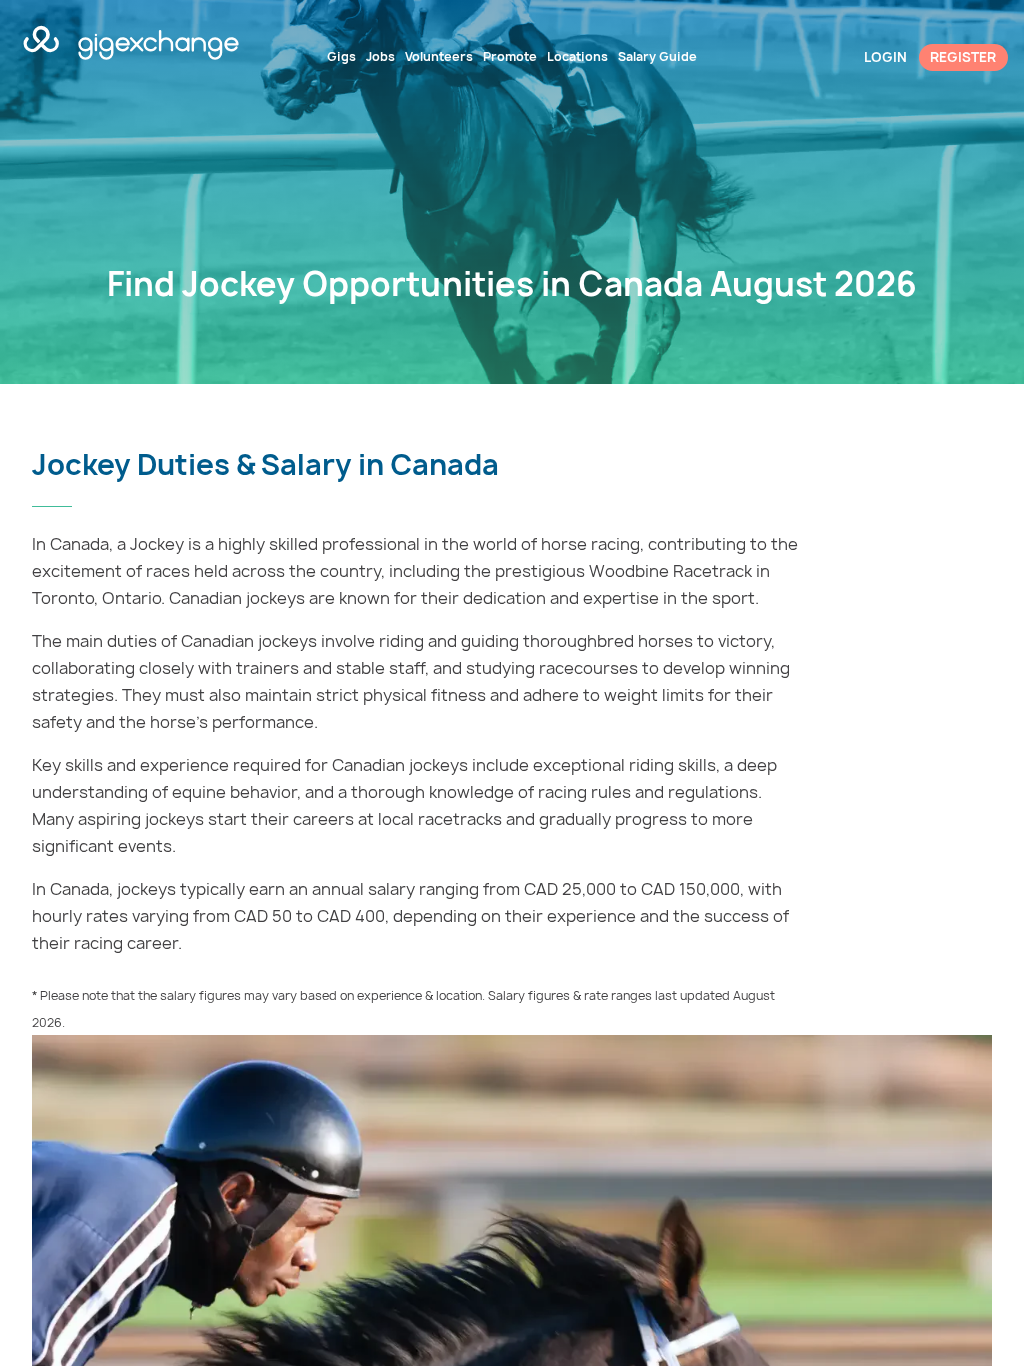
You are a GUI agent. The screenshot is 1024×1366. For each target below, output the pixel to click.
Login (885, 57)
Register (963, 57)
